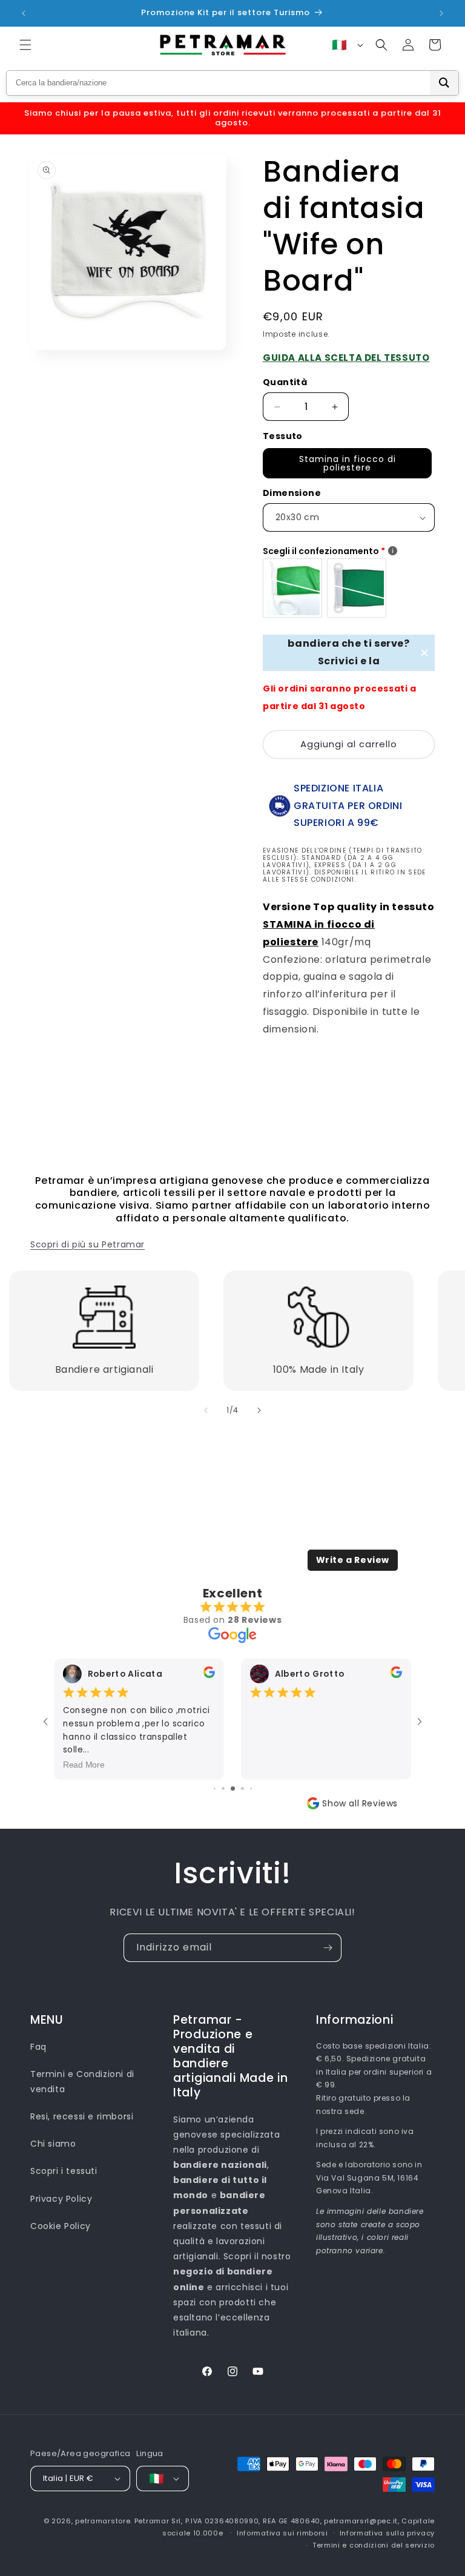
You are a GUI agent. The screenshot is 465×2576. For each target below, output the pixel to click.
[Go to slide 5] (233, 1788)
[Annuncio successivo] (441, 13)
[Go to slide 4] (223, 1788)
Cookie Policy (61, 2226)
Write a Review (353, 1560)
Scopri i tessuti (64, 2171)
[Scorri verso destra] (259, 1410)
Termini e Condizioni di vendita (82, 2082)
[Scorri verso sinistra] (206, 1410)
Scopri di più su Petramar (87, 1244)
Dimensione (292, 493)
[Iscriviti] (328, 1948)
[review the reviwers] (214, 1675)
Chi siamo (53, 2144)
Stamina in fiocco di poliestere (348, 463)
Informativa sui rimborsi (282, 2533)
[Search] (444, 83)
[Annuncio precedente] (24, 13)
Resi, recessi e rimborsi (82, 2116)
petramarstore (103, 2521)
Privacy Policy (61, 2199)
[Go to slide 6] (242, 1788)
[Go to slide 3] (215, 1788)
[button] (25, 45)
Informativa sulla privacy (387, 2533)
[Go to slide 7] (251, 1788)
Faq (38, 2047)
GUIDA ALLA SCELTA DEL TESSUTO (346, 358)
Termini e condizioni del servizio (374, 2545)
